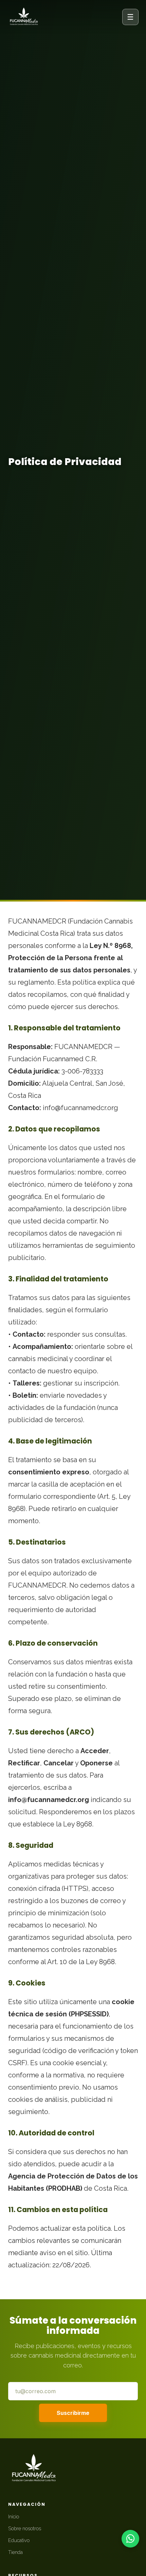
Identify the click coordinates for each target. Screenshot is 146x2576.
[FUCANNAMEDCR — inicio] (24, 17)
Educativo (19, 2540)
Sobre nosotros (25, 2528)
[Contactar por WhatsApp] (130, 2539)
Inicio (14, 2516)
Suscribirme (73, 2413)
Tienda (15, 2552)
